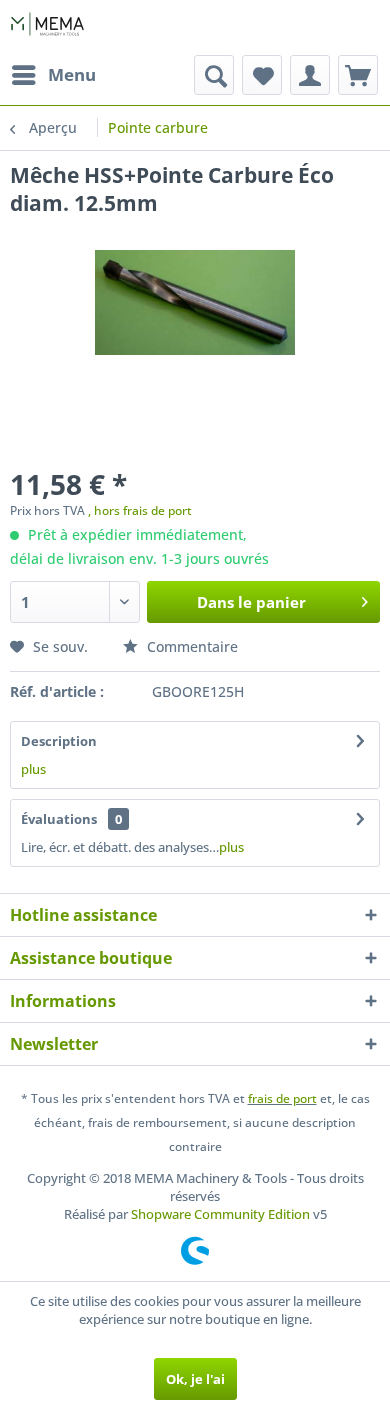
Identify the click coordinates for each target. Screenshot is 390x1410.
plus (33, 769)
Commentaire (190, 646)
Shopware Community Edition (220, 1214)
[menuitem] (53, 75)
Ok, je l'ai (195, 1379)
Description (59, 741)
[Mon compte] (310, 75)
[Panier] (358, 75)
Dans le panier (251, 602)
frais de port (282, 1098)
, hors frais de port (140, 510)
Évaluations (59, 819)
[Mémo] (262, 75)
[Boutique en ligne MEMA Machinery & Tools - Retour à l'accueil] (47, 27)
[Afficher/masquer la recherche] (214, 75)
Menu (72, 74)
